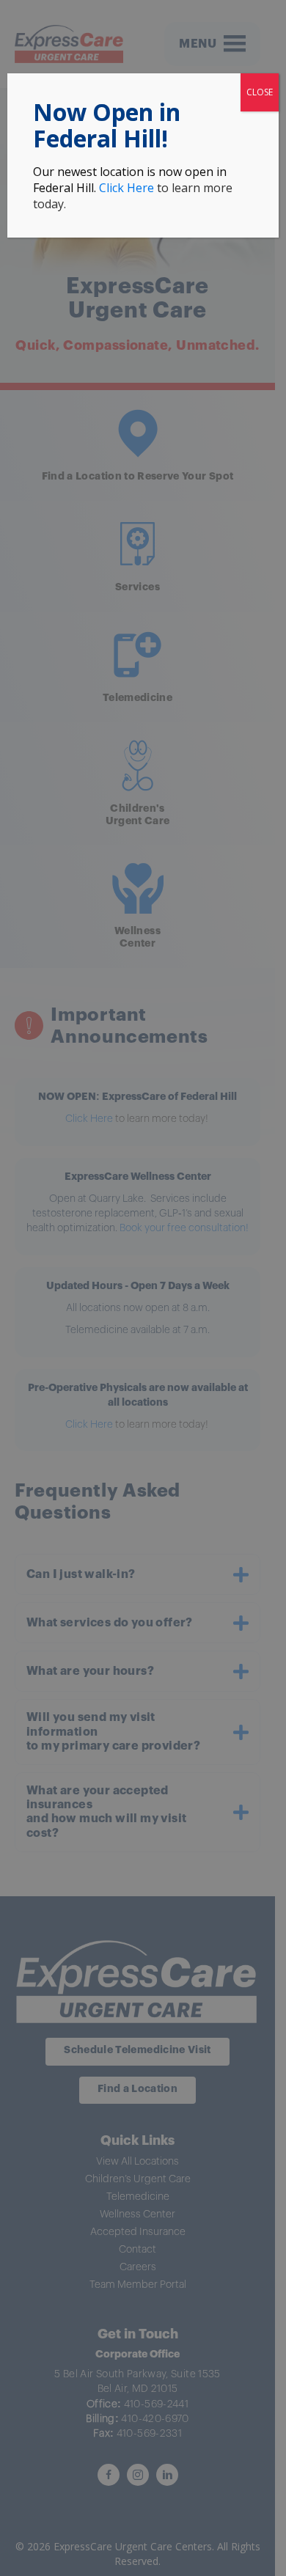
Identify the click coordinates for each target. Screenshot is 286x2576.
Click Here (126, 188)
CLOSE (260, 92)
